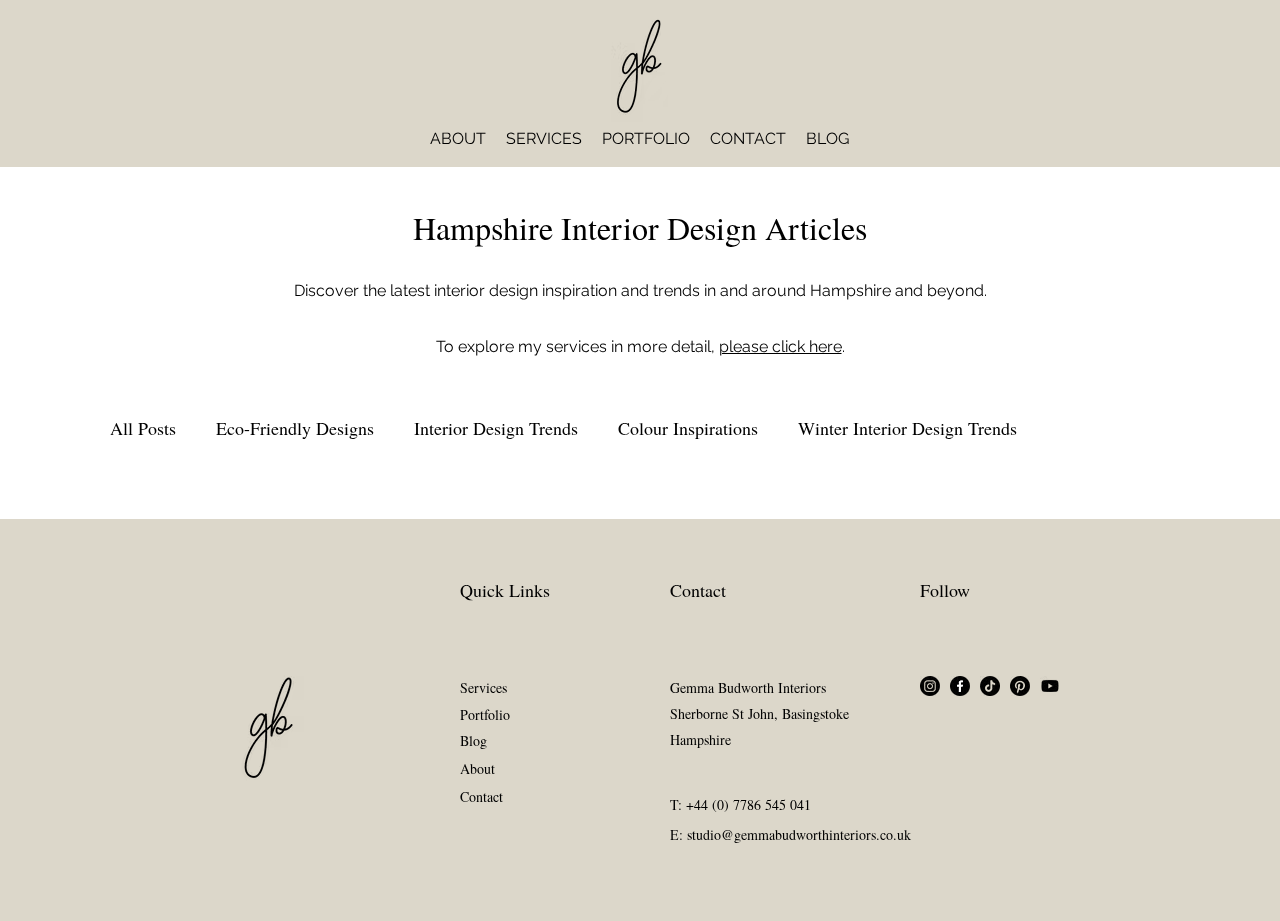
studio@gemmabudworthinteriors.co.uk (799, 834)
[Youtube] (1050, 686)
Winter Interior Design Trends (907, 428)
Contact (698, 590)
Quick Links (505, 590)
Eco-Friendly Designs (295, 428)
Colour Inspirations (688, 428)
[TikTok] (990, 686)
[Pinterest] (1020, 686)
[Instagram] (930, 686)
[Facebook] (960, 686)
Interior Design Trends (496, 428)
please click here (780, 346)
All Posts (143, 428)
